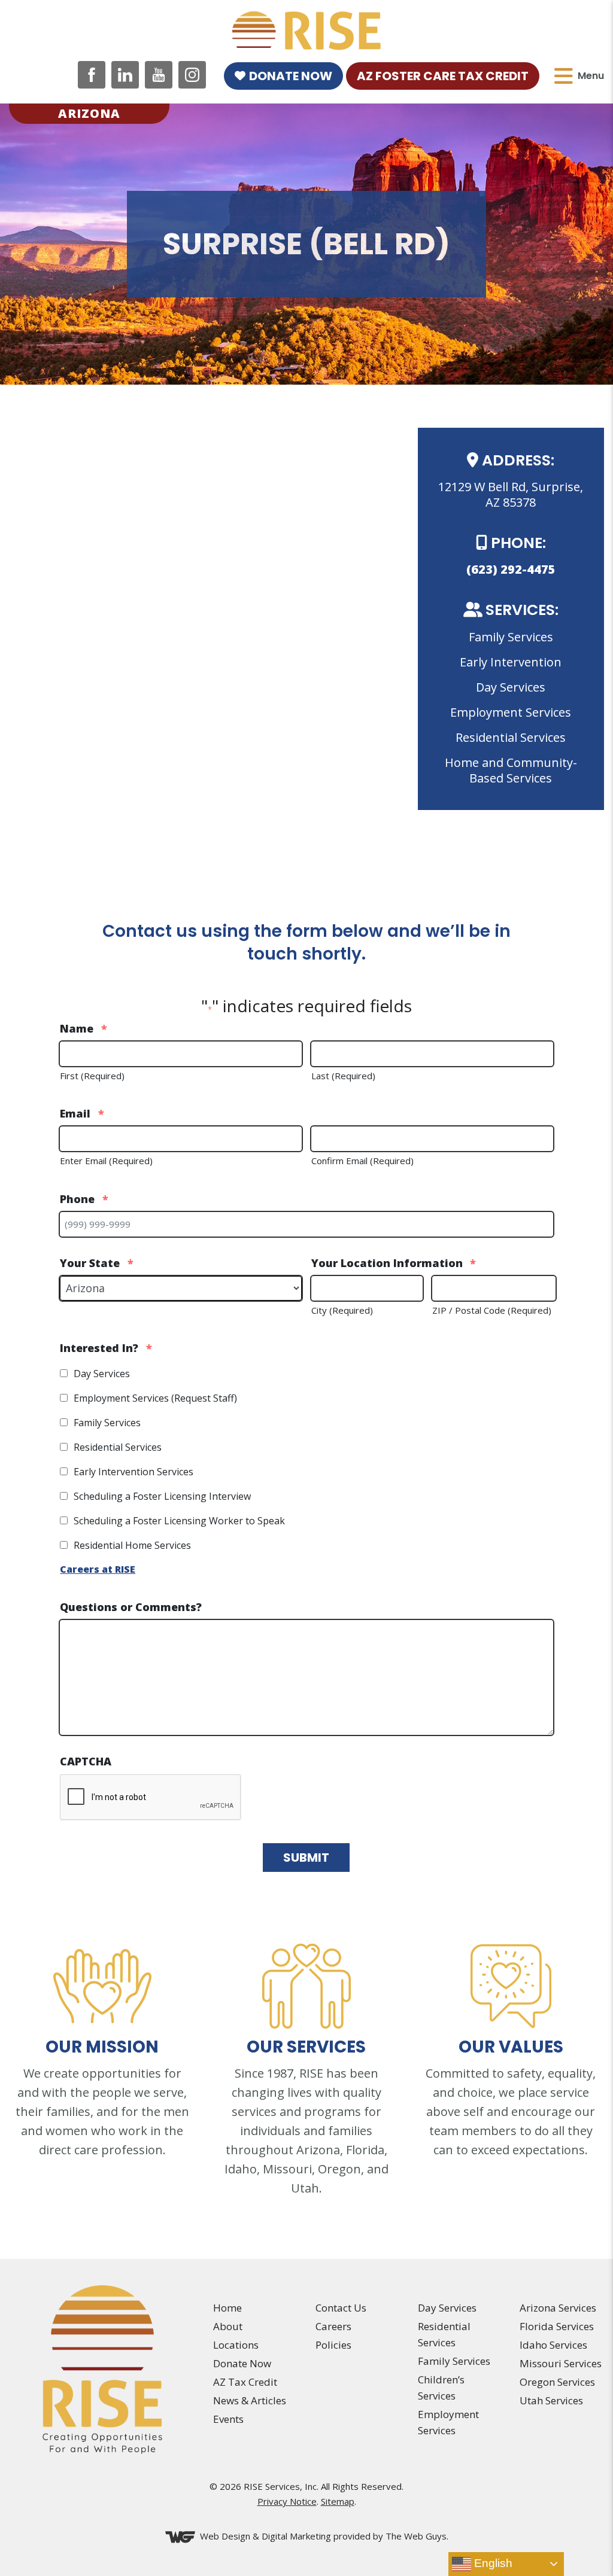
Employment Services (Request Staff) (155, 1398)
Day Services (102, 1374)
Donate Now (291, 76)
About (228, 2326)
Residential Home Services (132, 1545)
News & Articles (250, 2400)
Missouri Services (561, 2363)
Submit (306, 1858)
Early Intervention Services (133, 1472)
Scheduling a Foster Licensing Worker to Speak (179, 1521)
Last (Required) (343, 1076)
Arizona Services (558, 2308)
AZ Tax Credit (245, 2382)
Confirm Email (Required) (362, 1161)
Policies (333, 2345)
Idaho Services (553, 2345)
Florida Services (557, 2326)
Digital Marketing (296, 2536)
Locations (236, 2345)
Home (227, 2308)
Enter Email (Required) (106, 1161)
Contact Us (341, 2308)
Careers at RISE (98, 1569)
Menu (591, 76)
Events (228, 2419)
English (492, 2563)
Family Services (107, 1423)
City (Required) (342, 1310)
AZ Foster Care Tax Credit (443, 76)
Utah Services (551, 2400)
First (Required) (92, 1076)
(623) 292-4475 (511, 569)
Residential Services (118, 1447)
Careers (333, 2326)
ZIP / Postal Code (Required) (492, 1310)
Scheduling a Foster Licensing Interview (162, 1496)
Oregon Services (557, 2382)
